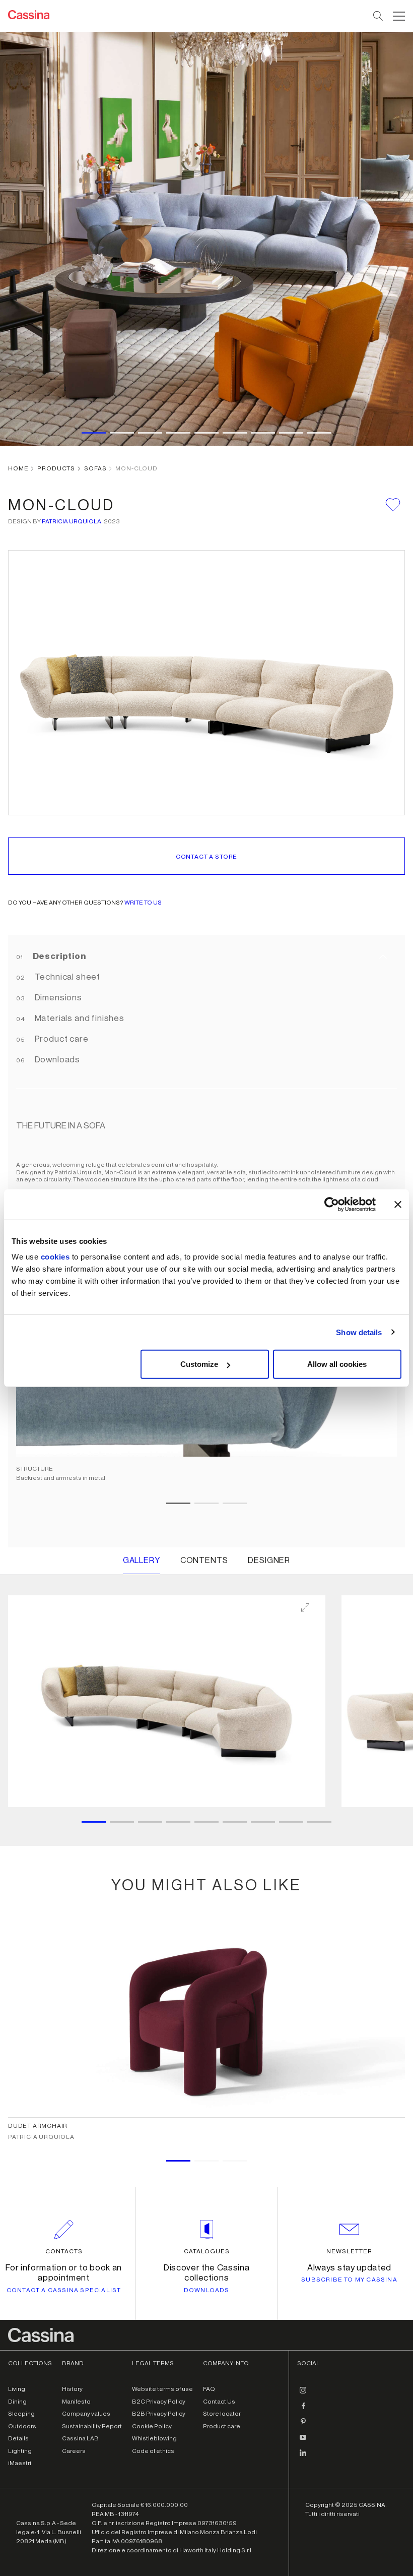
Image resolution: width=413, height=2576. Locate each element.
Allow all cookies (337, 1364)
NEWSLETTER (349, 2251)
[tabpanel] (206, 1711)
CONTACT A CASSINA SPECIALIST (64, 2290)
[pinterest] (303, 2425)
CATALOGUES (207, 2251)
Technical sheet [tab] (66, 977)
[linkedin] (303, 2457)
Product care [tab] (61, 1039)
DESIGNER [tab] (269, 1561)
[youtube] (303, 2441)
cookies (55, 1257)
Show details (359, 1332)
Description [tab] (58, 956)
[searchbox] (378, 16)
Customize (199, 1364)
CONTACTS (64, 2251)
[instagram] (303, 2394)
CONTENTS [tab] (204, 1561)
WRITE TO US (143, 903)
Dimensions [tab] (57, 998)
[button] (398, 16)
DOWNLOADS (207, 2290)
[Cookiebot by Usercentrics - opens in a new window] (332, 1204)
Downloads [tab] (56, 1060)
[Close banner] (398, 1204)
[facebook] (303, 2410)
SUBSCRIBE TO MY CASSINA (349, 2280)
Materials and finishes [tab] (79, 1018)
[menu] (399, 16)
